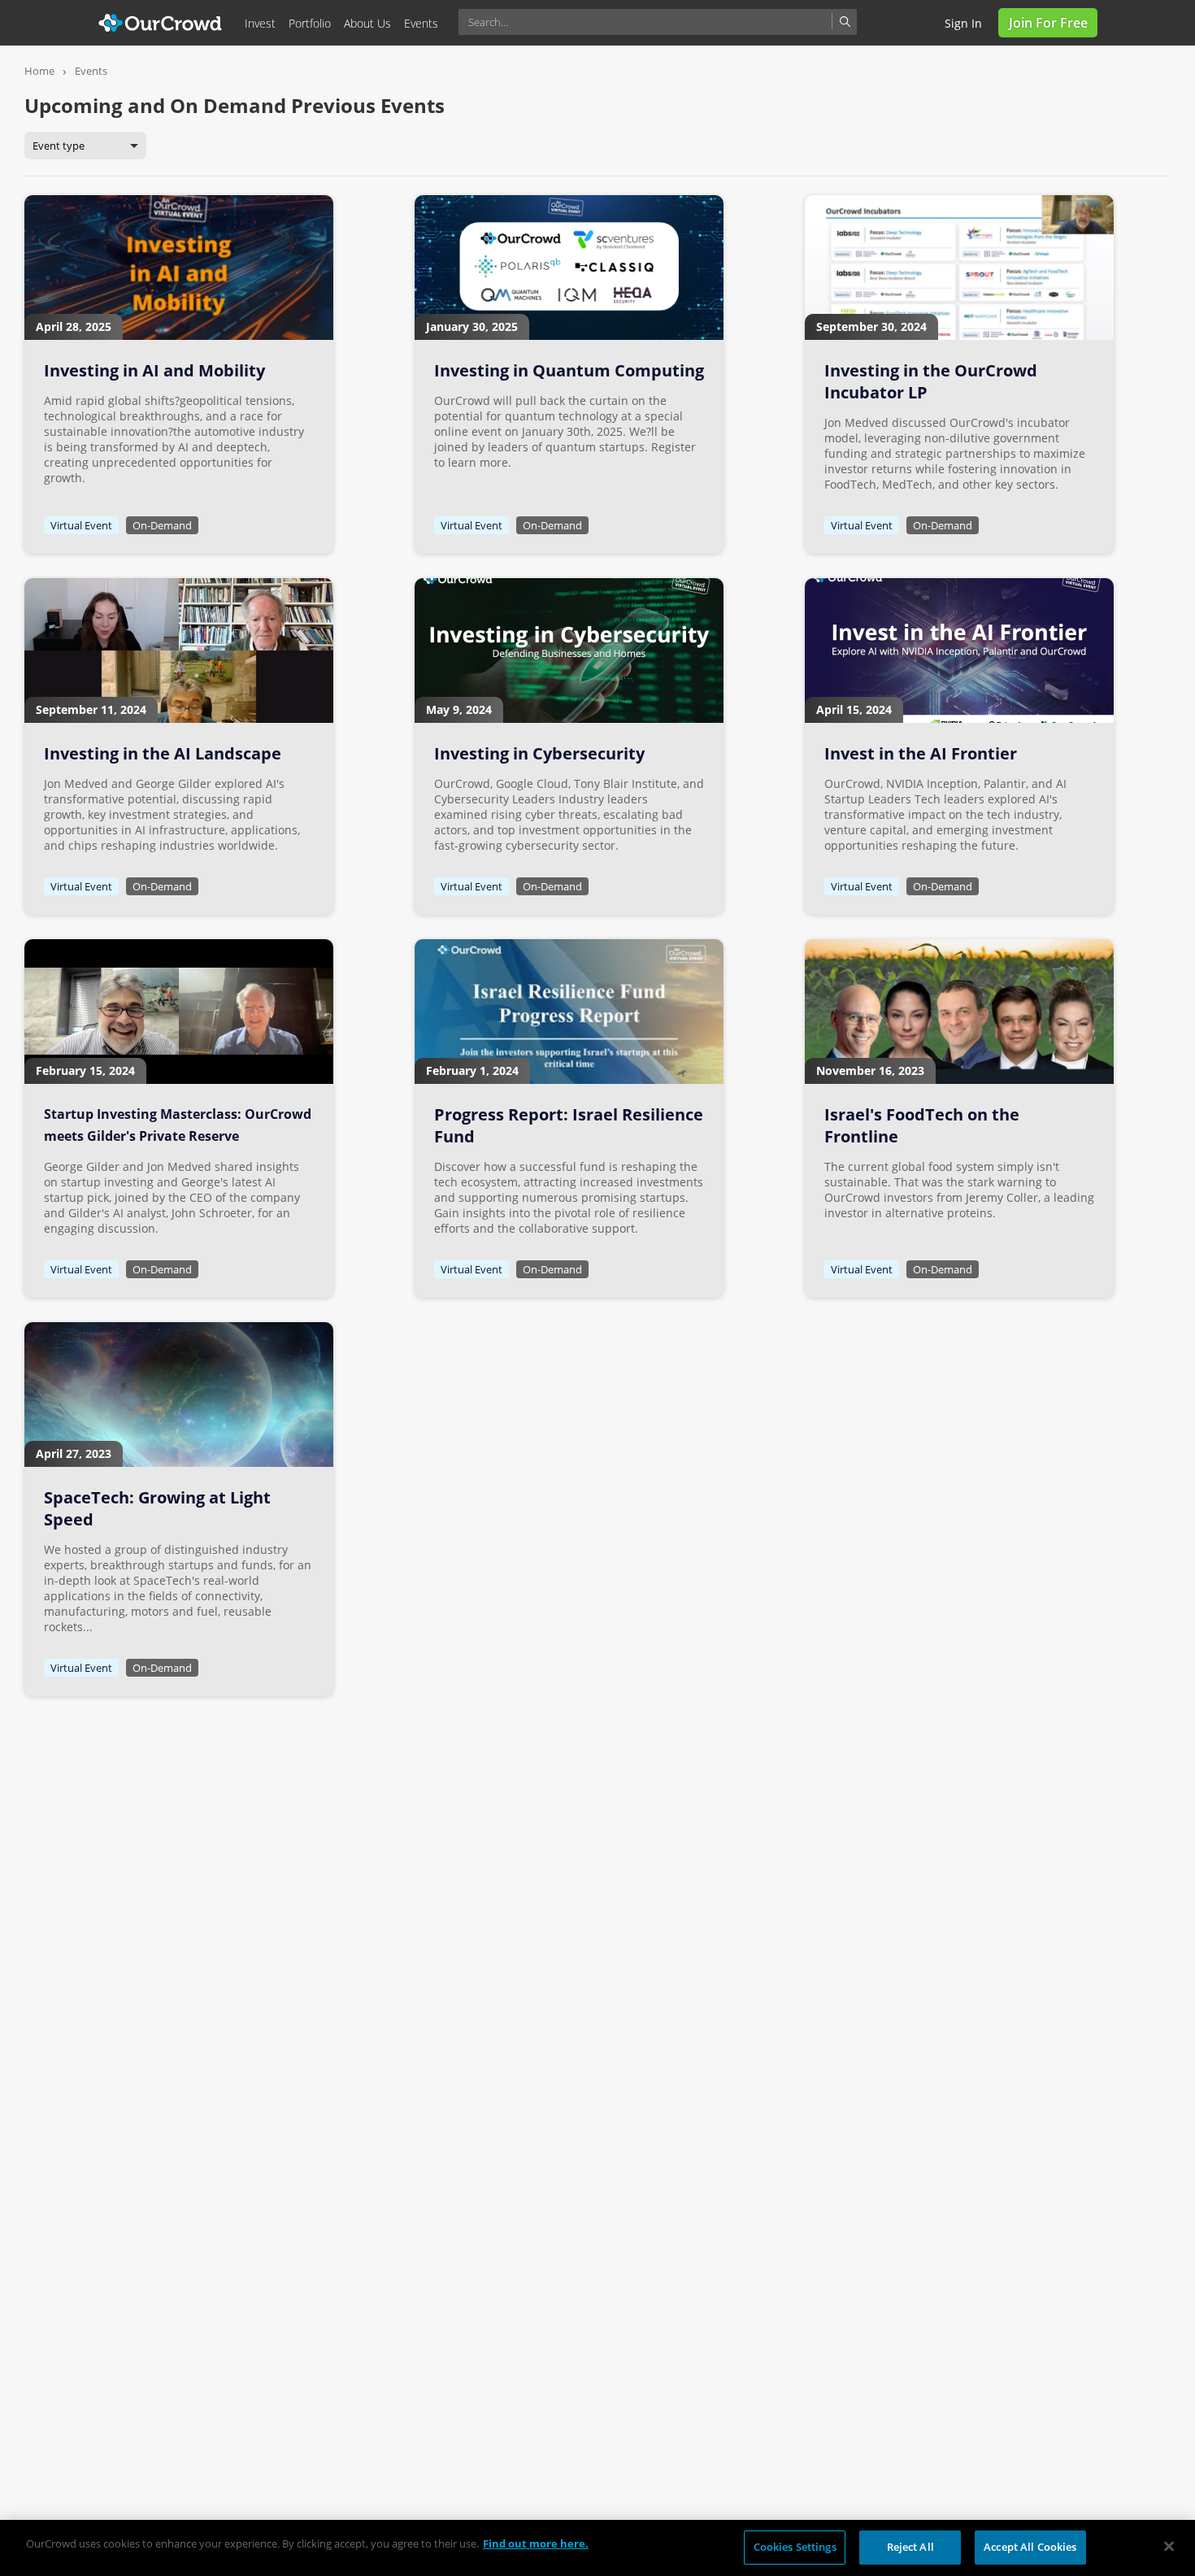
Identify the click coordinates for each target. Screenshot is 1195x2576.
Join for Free (1048, 23)
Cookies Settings (795, 2547)
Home (39, 71)
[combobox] (658, 22)
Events (91, 71)
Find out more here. (536, 2543)
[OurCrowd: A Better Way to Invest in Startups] (161, 22)
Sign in (963, 23)
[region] (597, 2548)
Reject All (910, 2547)
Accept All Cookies (1030, 2547)
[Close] (1169, 2546)
